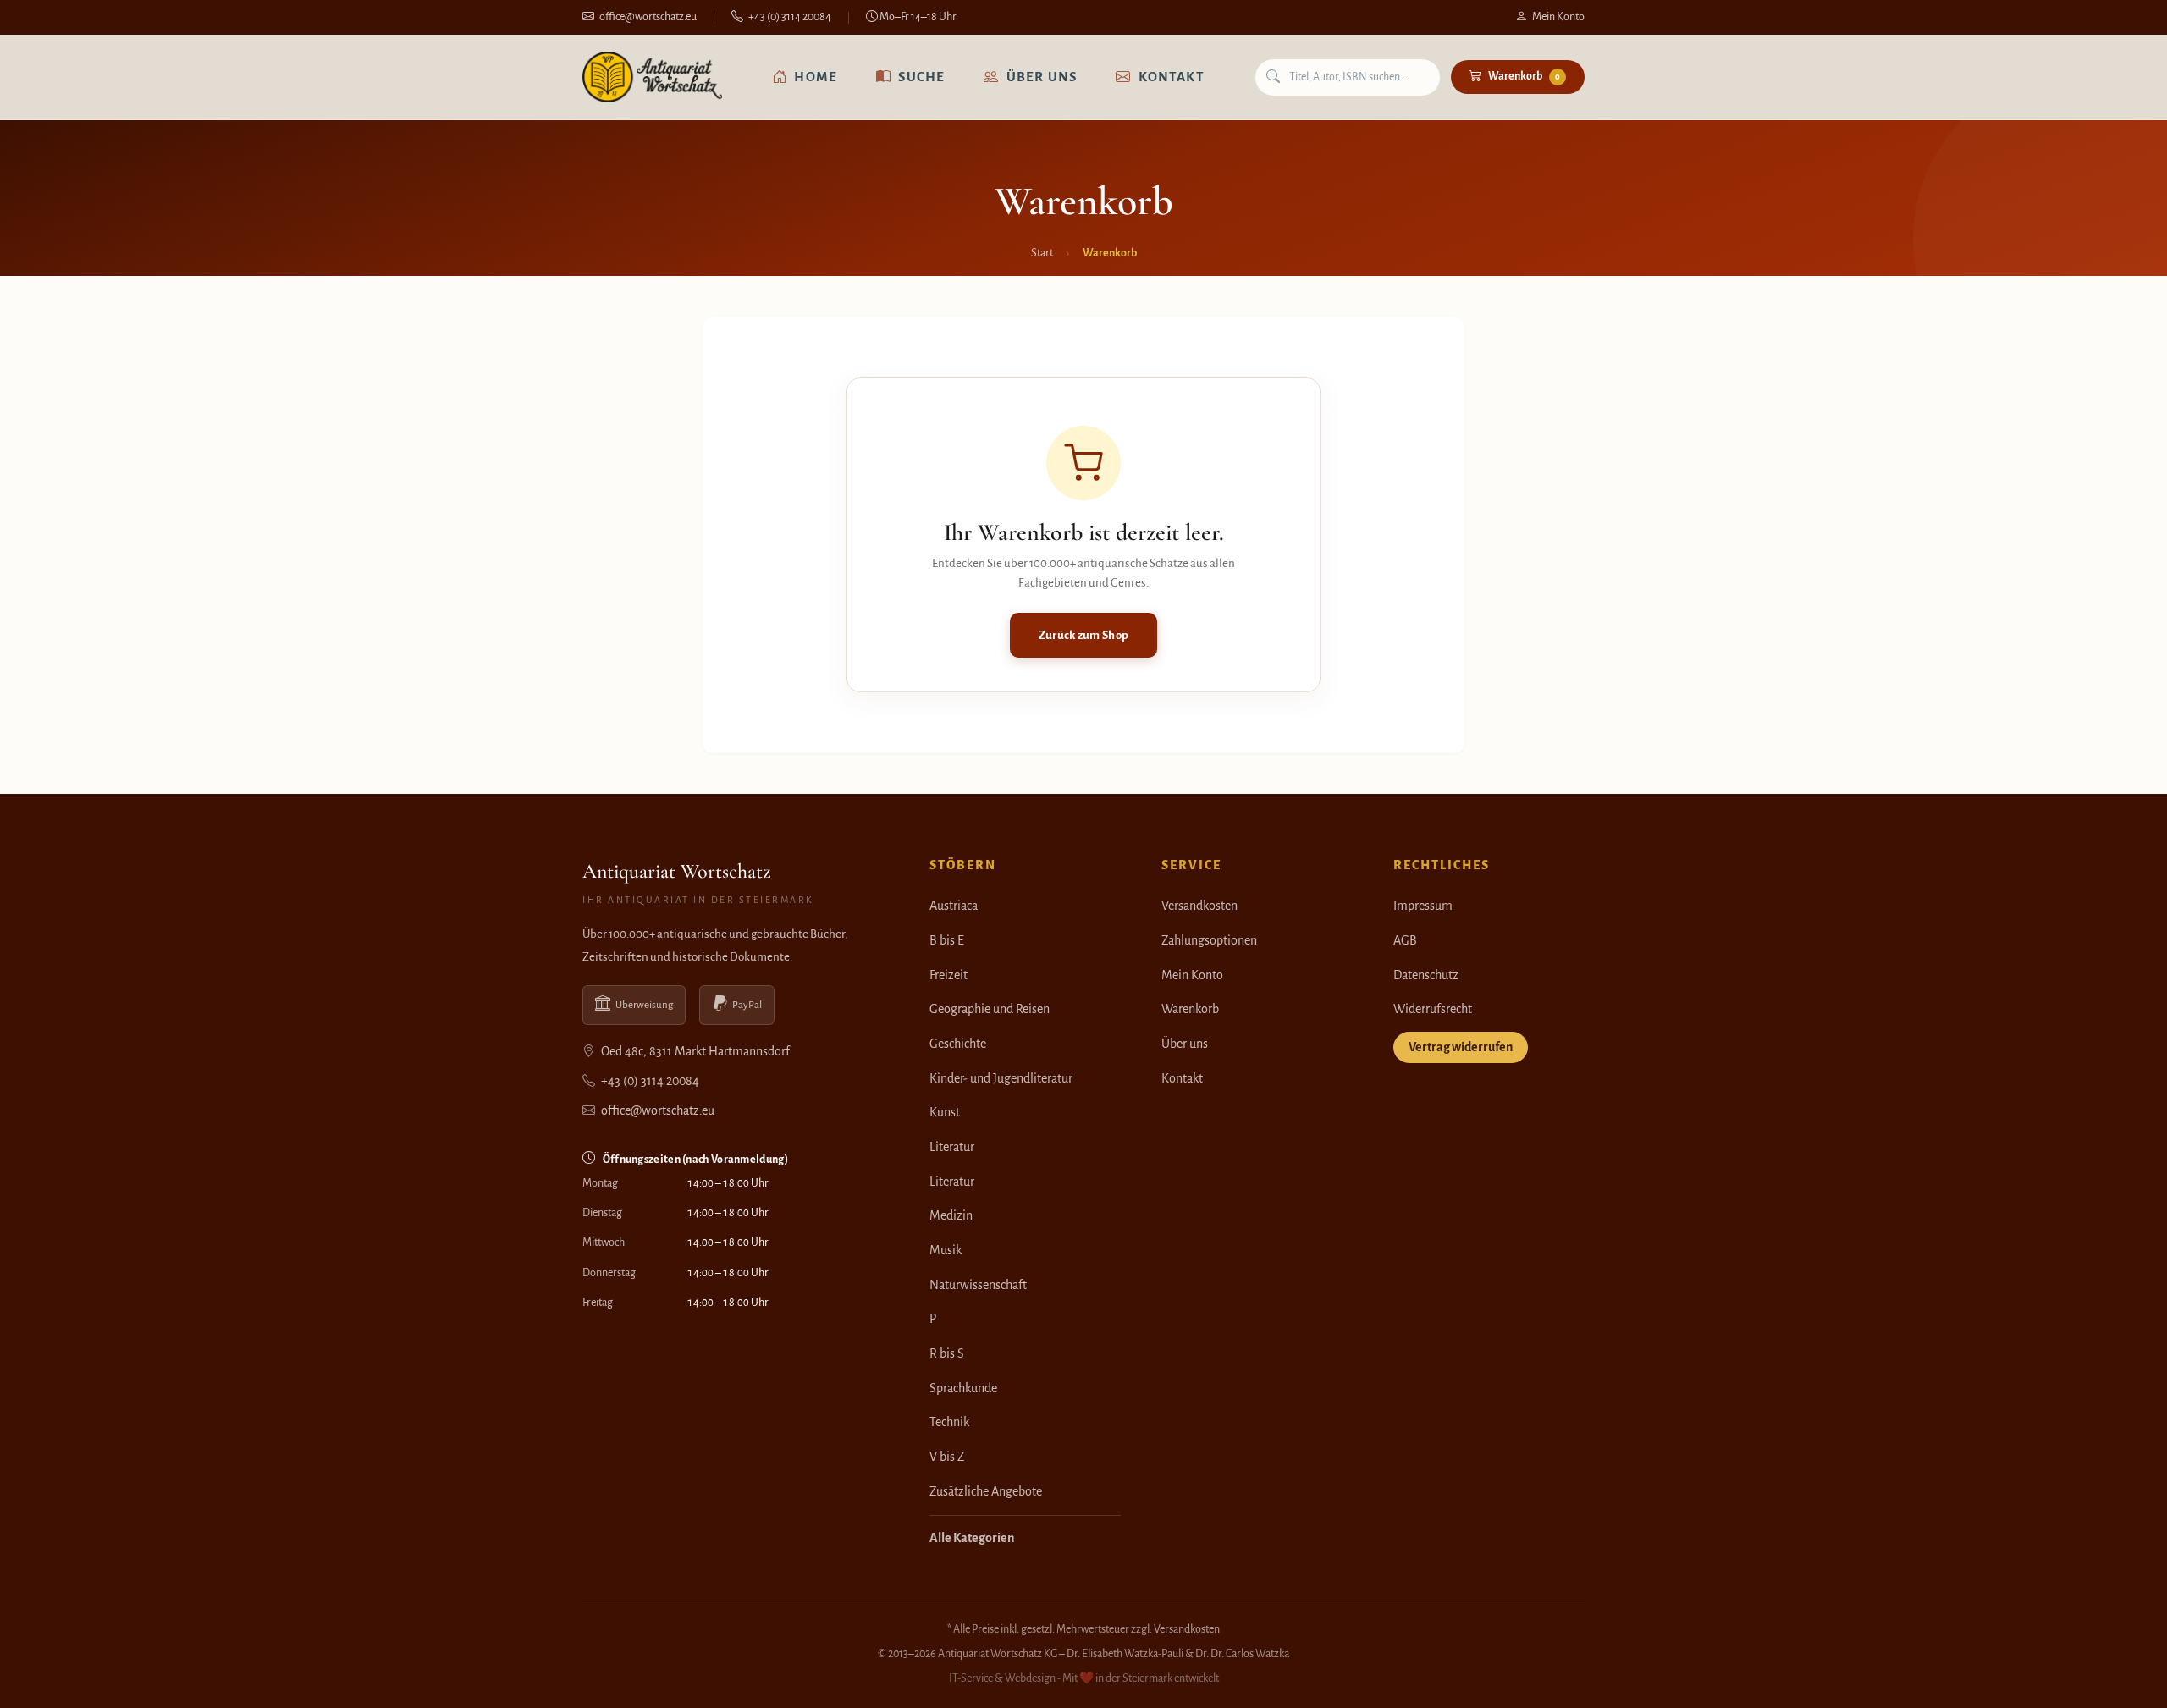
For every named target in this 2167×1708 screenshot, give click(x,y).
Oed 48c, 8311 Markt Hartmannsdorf (694, 1051)
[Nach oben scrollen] (2120, 1678)
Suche (921, 77)
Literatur (952, 1147)
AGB (1405, 940)
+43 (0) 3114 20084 (790, 17)
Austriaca (954, 906)
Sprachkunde (963, 1388)
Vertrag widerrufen (1461, 1047)
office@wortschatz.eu (648, 17)
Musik (946, 1250)
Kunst (945, 1112)
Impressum (1423, 906)
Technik (949, 1422)
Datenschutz (1426, 975)
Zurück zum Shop (1084, 635)
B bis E (947, 940)
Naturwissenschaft (978, 1285)
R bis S (947, 1353)
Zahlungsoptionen (1209, 940)
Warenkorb (1524, 76)
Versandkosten (1199, 906)
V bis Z (947, 1457)
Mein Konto (1558, 17)
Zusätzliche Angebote (986, 1491)
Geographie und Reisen (990, 1009)
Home (816, 77)
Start (1042, 253)
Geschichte (958, 1044)
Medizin (951, 1215)
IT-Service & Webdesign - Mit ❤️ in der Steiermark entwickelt (1084, 1678)
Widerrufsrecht (1433, 1009)
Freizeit (948, 975)
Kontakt (1172, 77)
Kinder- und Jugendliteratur (1001, 1078)
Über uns (1042, 77)
